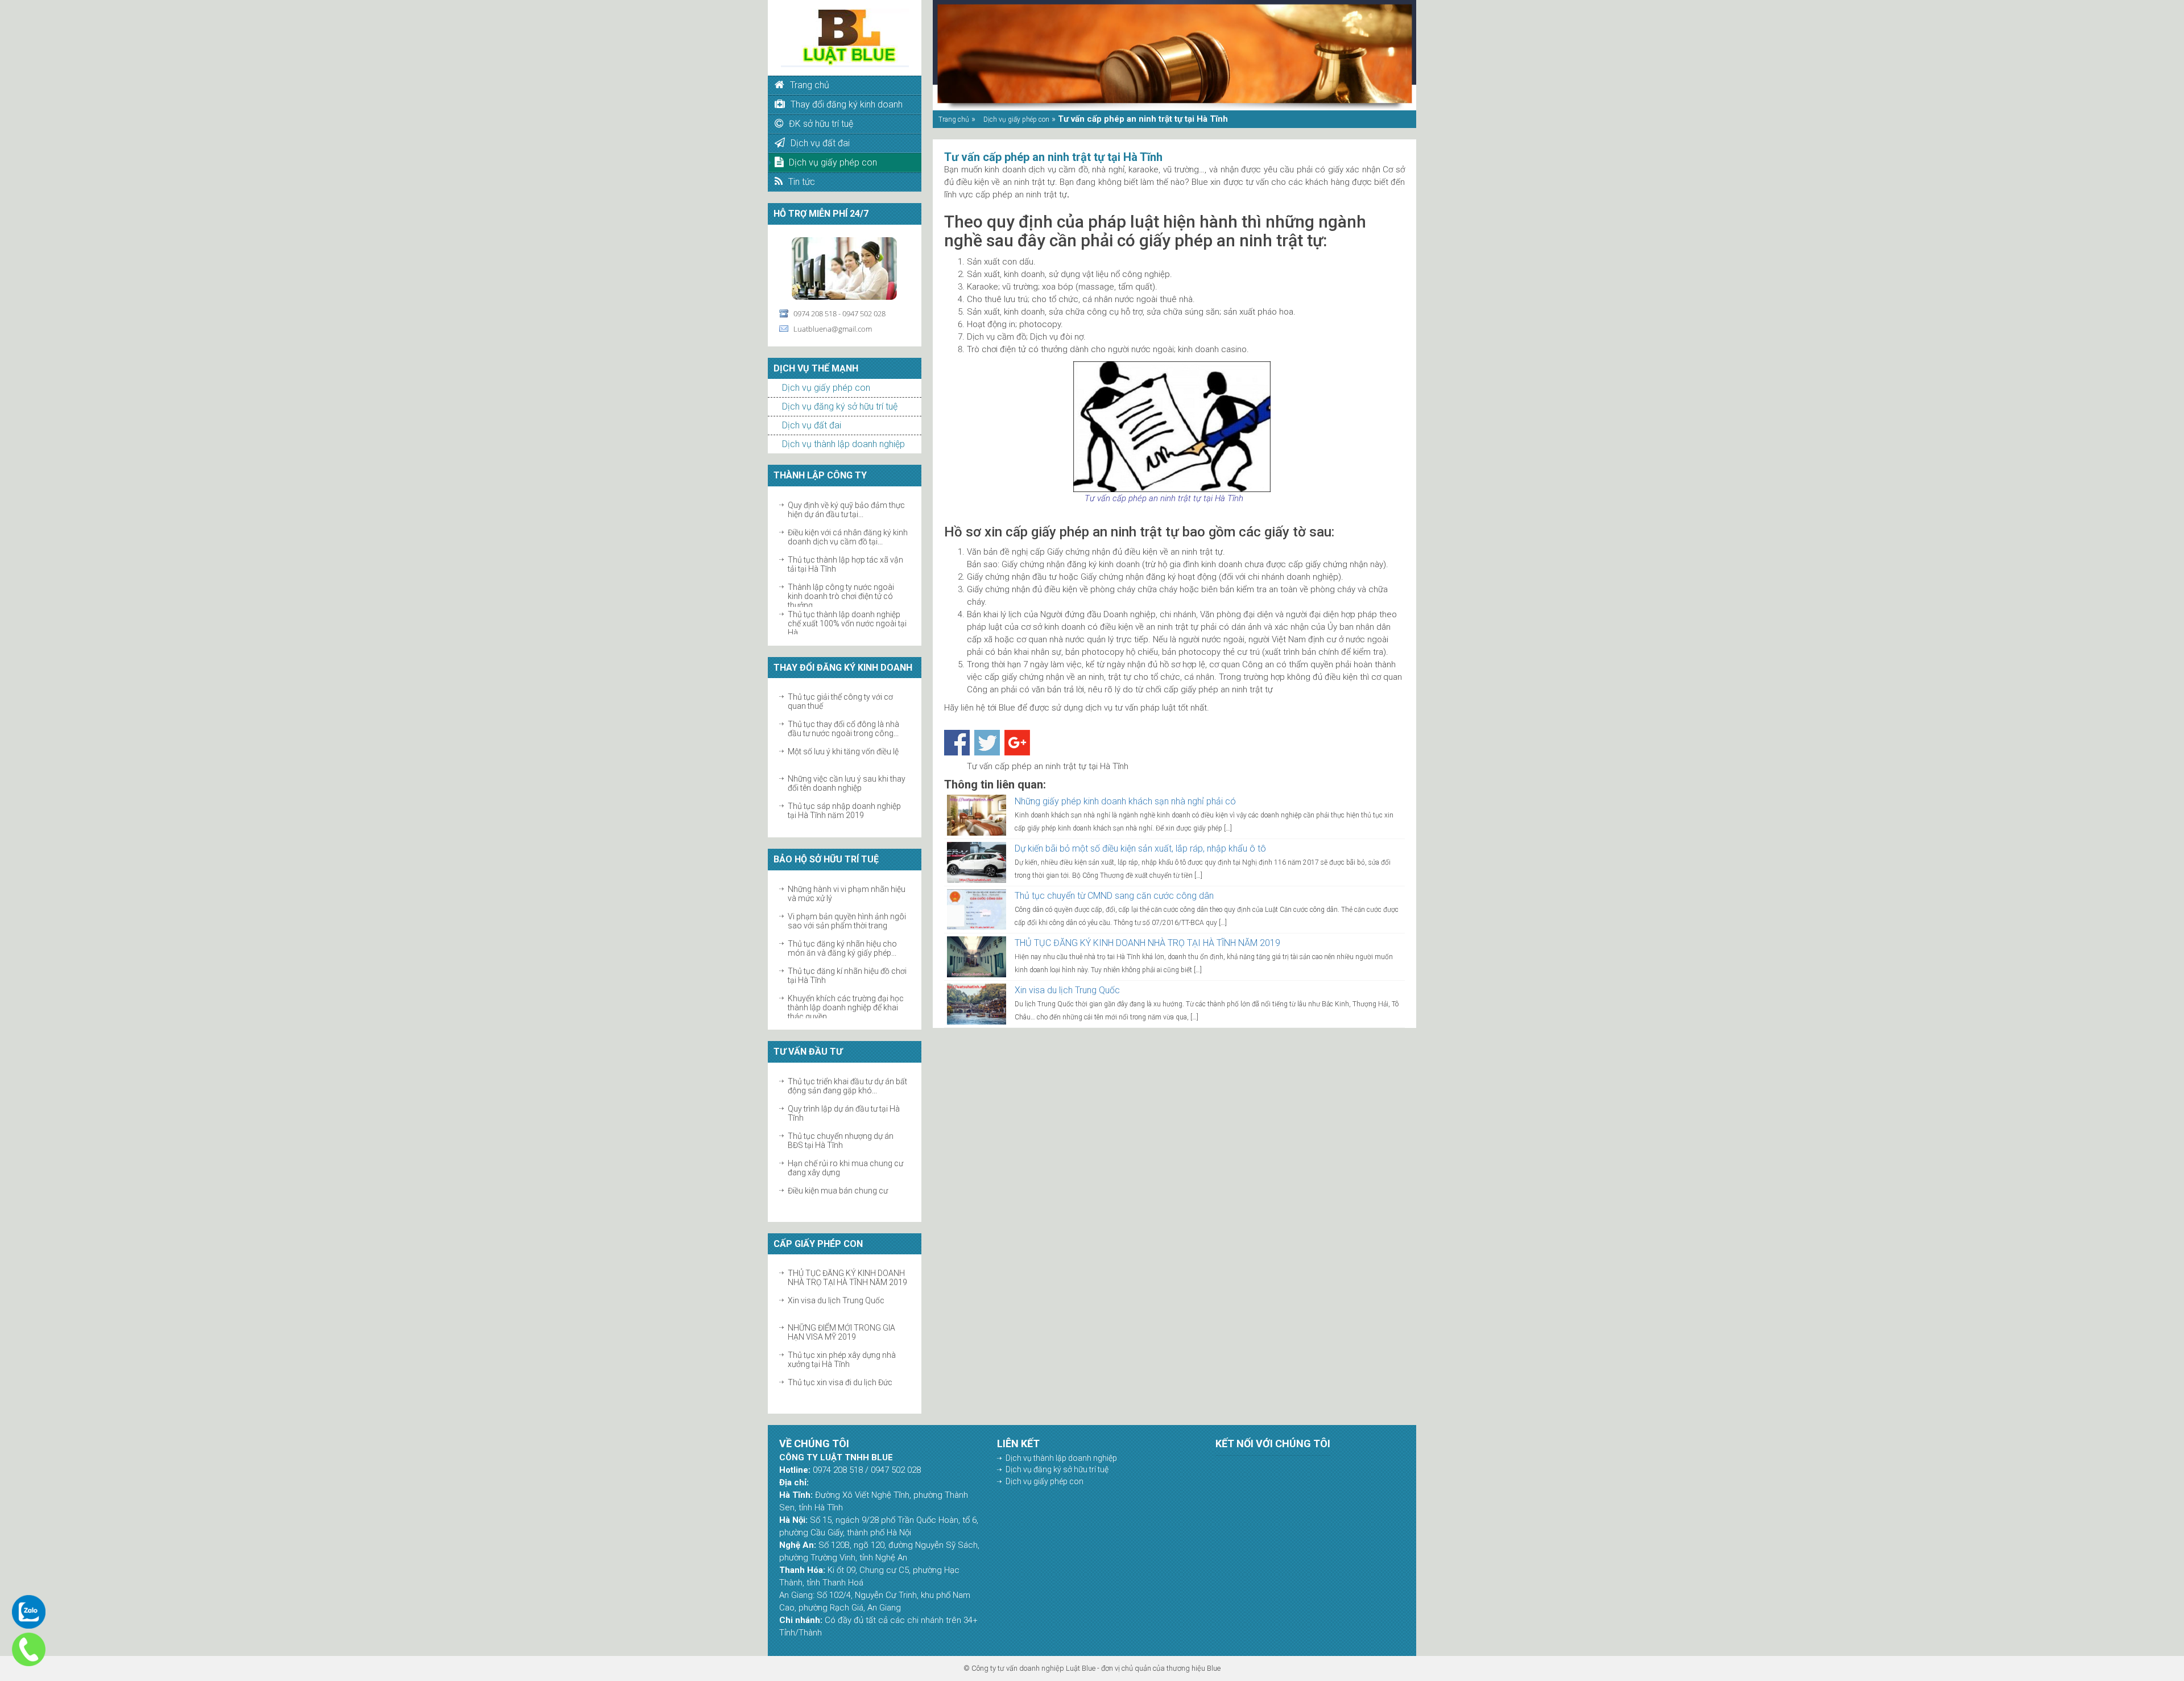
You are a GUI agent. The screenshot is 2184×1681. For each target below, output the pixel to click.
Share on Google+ (1017, 743)
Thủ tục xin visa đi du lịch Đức (840, 1355)
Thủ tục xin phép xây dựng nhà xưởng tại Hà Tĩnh (842, 1332)
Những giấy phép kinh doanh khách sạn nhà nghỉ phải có (1125, 801)
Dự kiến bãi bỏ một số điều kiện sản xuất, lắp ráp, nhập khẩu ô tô (1140, 848)
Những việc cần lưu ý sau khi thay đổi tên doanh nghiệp (847, 756)
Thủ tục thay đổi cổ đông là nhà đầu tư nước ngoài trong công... (843, 701)
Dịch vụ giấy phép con (826, 388)
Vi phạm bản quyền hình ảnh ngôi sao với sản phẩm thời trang (847, 894)
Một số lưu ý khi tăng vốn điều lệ (843, 724)
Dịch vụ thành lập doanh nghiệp (843, 444)
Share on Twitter (987, 743)
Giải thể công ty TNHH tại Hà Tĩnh (847, 806)
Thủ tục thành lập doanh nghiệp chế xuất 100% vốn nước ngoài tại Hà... (847, 596)
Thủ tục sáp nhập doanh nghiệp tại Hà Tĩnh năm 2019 (844, 783)
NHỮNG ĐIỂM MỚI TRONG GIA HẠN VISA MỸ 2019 (841, 1305)
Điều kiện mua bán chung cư (838, 1163)
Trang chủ (954, 119)
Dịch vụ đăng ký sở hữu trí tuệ (840, 406)
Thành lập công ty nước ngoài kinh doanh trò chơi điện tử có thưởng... (841, 569)
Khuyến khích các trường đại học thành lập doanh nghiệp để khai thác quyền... (846, 980)
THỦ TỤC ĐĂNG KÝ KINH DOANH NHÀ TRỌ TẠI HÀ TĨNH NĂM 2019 (1147, 943)
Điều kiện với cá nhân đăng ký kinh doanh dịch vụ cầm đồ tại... (848, 510)
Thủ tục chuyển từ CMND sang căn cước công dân (1114, 896)
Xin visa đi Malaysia (823, 1382)
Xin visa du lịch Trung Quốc (836, 1273)
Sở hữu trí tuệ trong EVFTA (834, 998)
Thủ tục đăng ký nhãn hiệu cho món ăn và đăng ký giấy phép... (842, 921)
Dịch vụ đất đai (812, 425)
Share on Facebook (957, 743)
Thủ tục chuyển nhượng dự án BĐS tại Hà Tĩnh (841, 1113)
